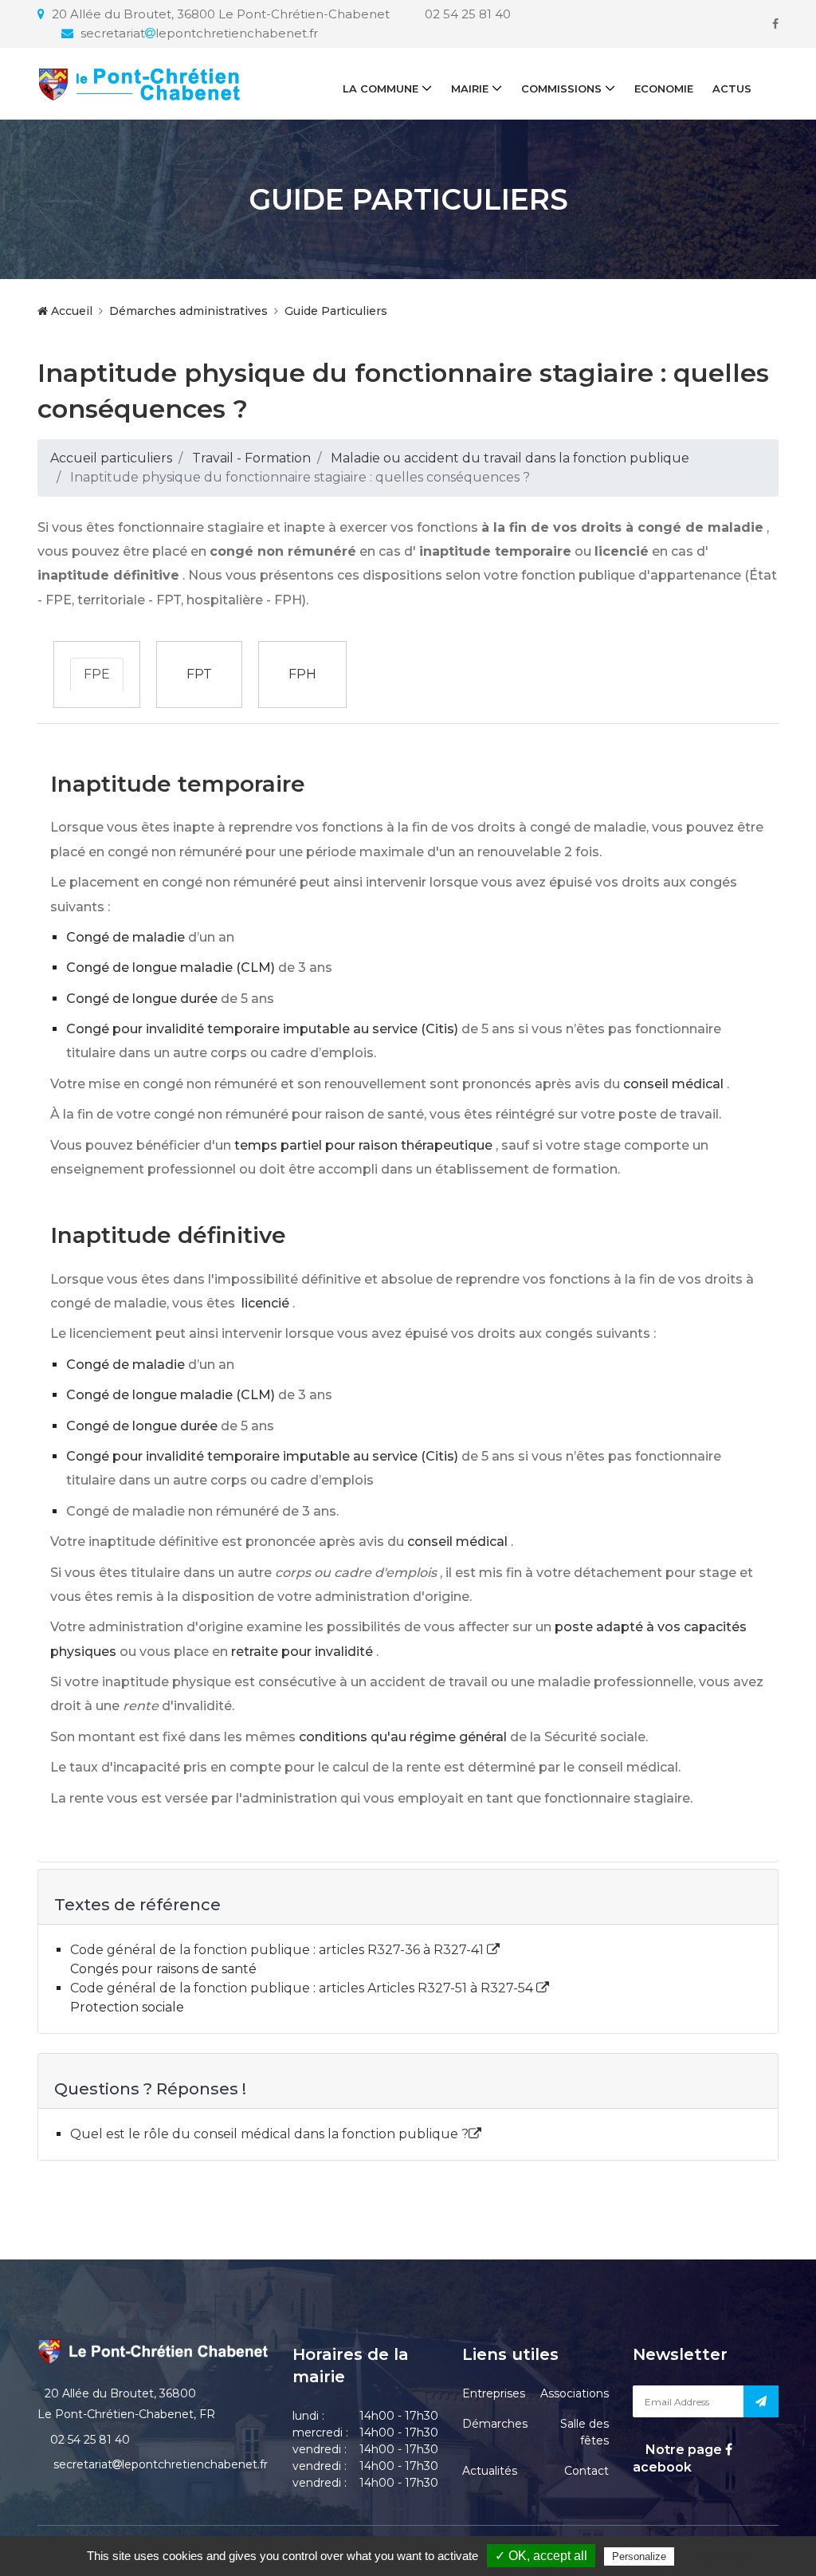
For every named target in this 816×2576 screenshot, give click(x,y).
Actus (732, 88)
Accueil (70, 311)
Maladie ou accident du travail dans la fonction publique (510, 458)
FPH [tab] (302, 674)
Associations (575, 2393)
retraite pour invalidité (302, 1652)
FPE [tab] (97, 674)
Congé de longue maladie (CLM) (171, 967)
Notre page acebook (679, 2458)
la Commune (381, 88)
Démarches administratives (188, 311)
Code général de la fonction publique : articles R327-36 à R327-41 (279, 1950)
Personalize (639, 2556)
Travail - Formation (251, 458)
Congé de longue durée (142, 999)
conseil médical (673, 1084)
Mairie (470, 88)
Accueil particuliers (111, 458)
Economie (664, 88)
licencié (265, 1303)
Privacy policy (712, 2556)
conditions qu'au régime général (403, 1737)
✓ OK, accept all (541, 2556)
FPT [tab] (199, 674)
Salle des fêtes (585, 2432)
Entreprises (494, 2393)
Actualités (490, 2471)
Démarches (495, 2424)
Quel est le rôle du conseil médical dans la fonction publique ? (269, 2134)
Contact (586, 2471)
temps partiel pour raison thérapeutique (363, 1145)
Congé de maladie (126, 937)
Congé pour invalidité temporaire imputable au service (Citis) (262, 1029)
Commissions (561, 88)
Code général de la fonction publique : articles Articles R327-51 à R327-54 (303, 1988)
